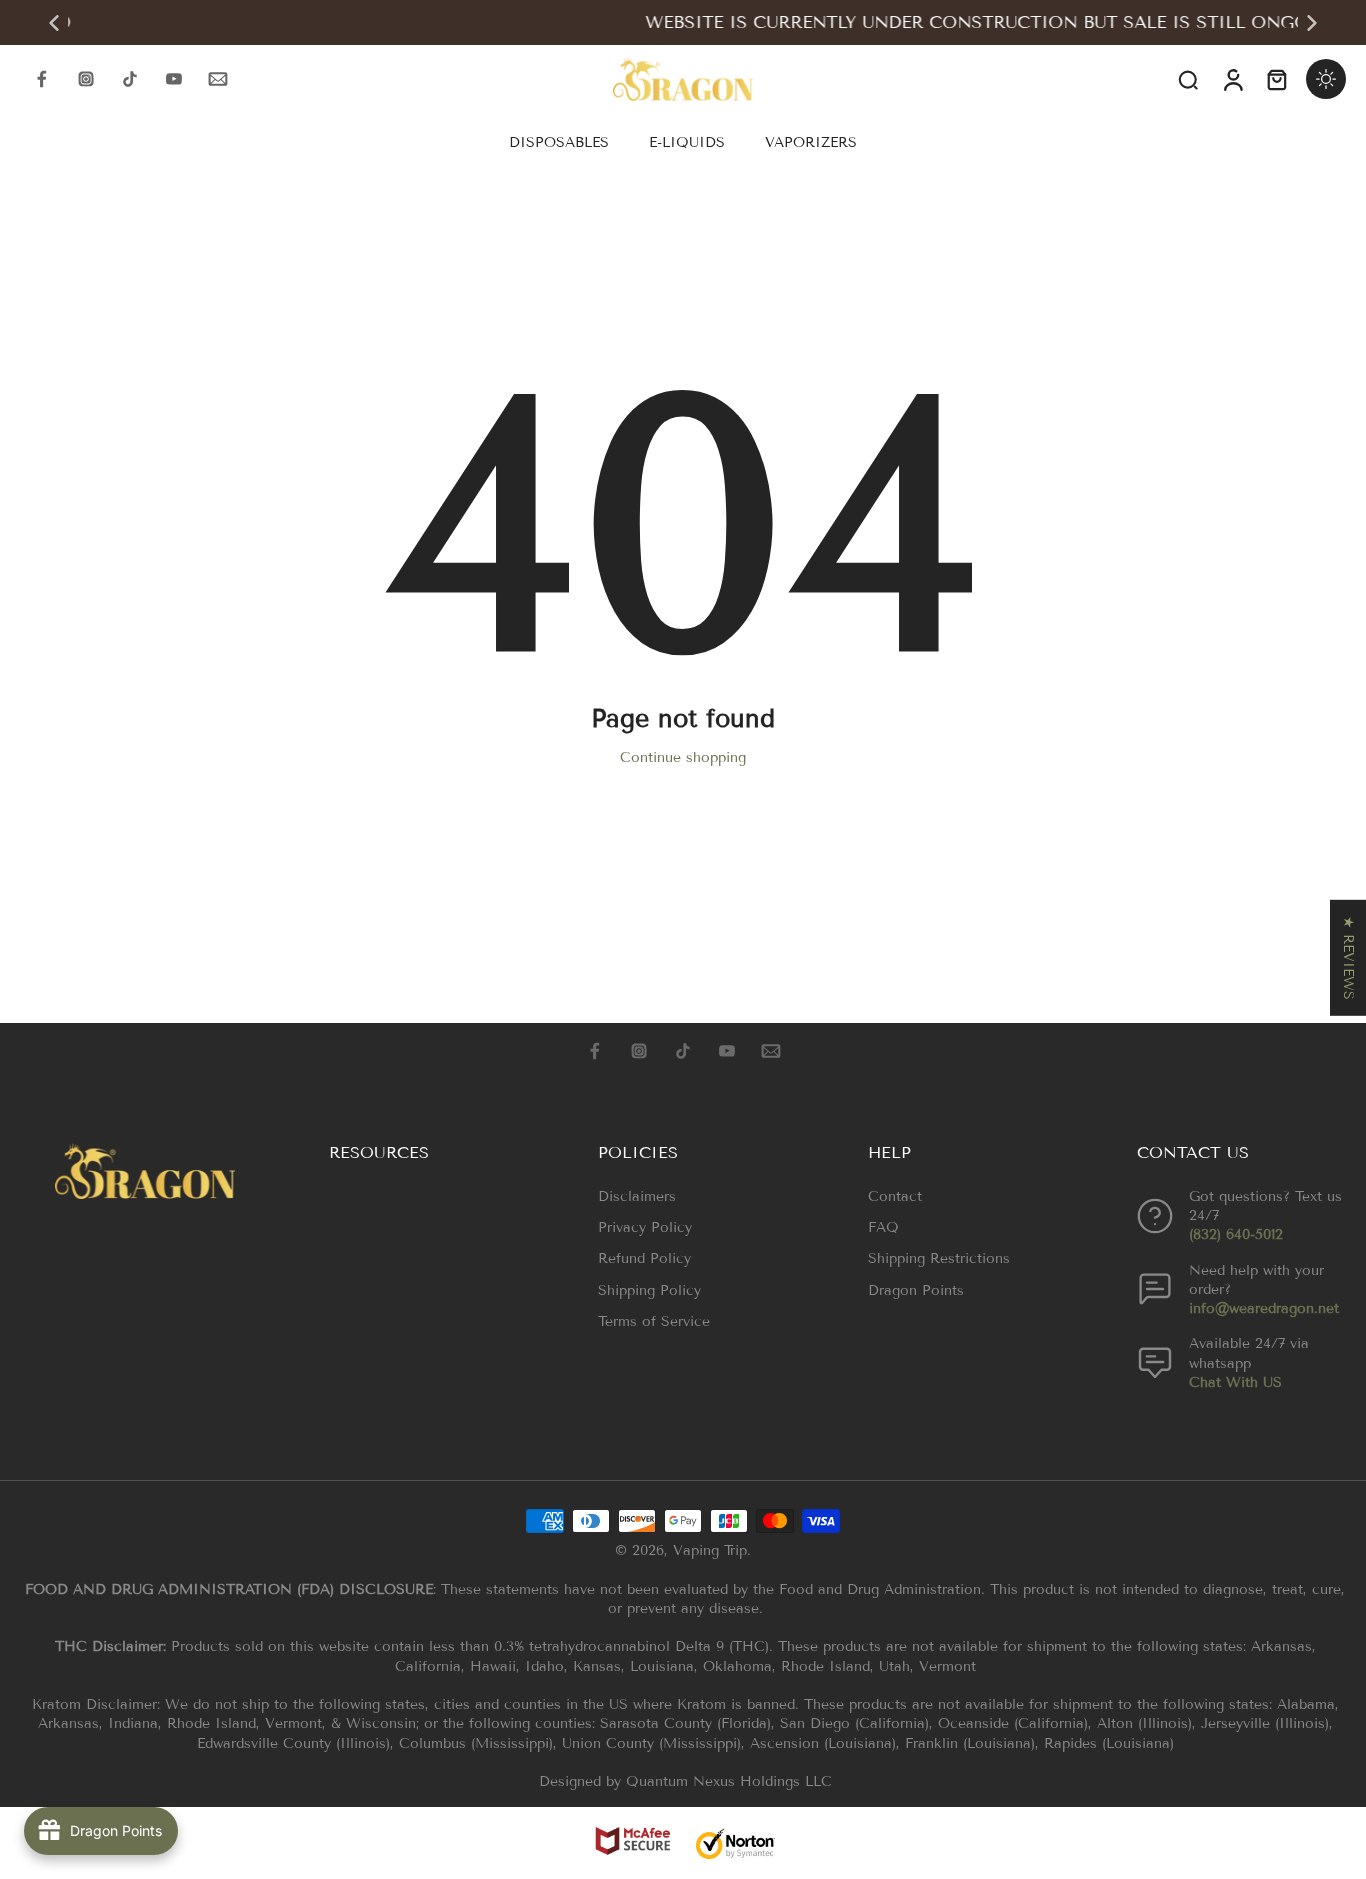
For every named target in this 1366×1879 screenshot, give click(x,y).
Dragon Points (916, 1290)
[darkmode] (1326, 79)
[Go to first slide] (1312, 23)
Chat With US (1235, 1382)
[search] (1188, 79)
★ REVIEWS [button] (1348, 957)
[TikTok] (130, 79)
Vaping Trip (710, 1550)
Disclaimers (637, 1196)
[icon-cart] (1276, 79)
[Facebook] (42, 79)
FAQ (883, 1227)
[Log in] (1232, 79)
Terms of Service (654, 1321)
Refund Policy (644, 1258)
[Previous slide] (54, 23)
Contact (895, 1196)
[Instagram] (86, 79)
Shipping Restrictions (939, 1258)
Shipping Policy (649, 1290)
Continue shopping (683, 757)
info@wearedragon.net (1264, 1308)
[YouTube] (174, 79)
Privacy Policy (645, 1227)
